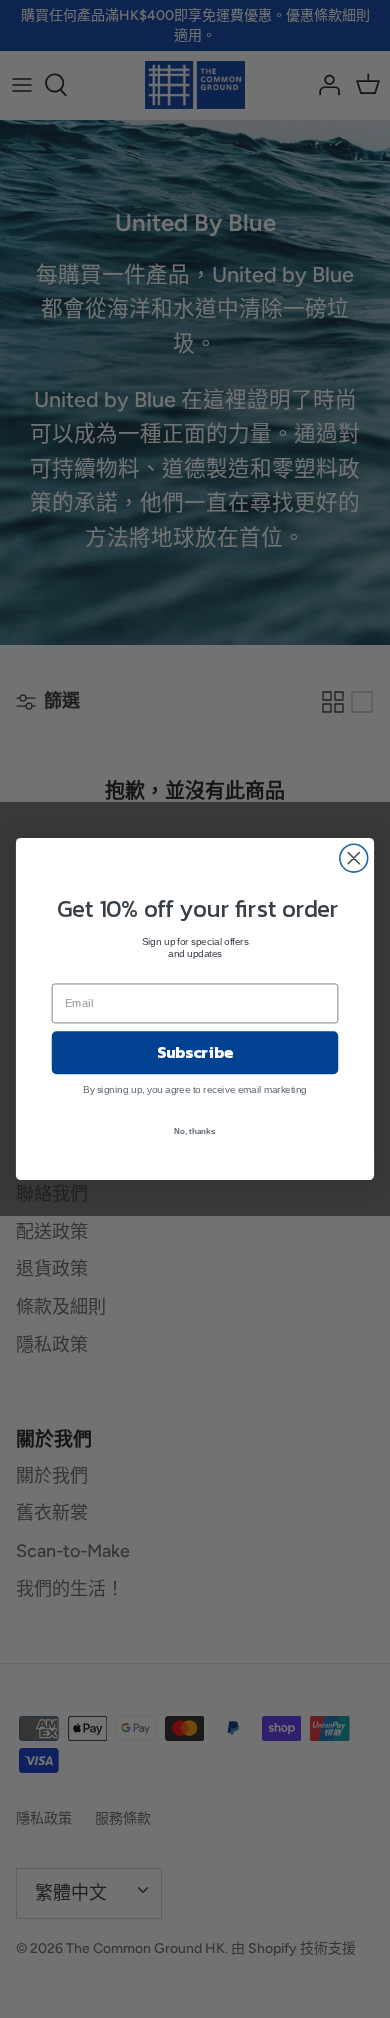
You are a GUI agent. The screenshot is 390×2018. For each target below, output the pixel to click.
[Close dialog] (354, 858)
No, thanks (194, 1130)
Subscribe (195, 1052)
